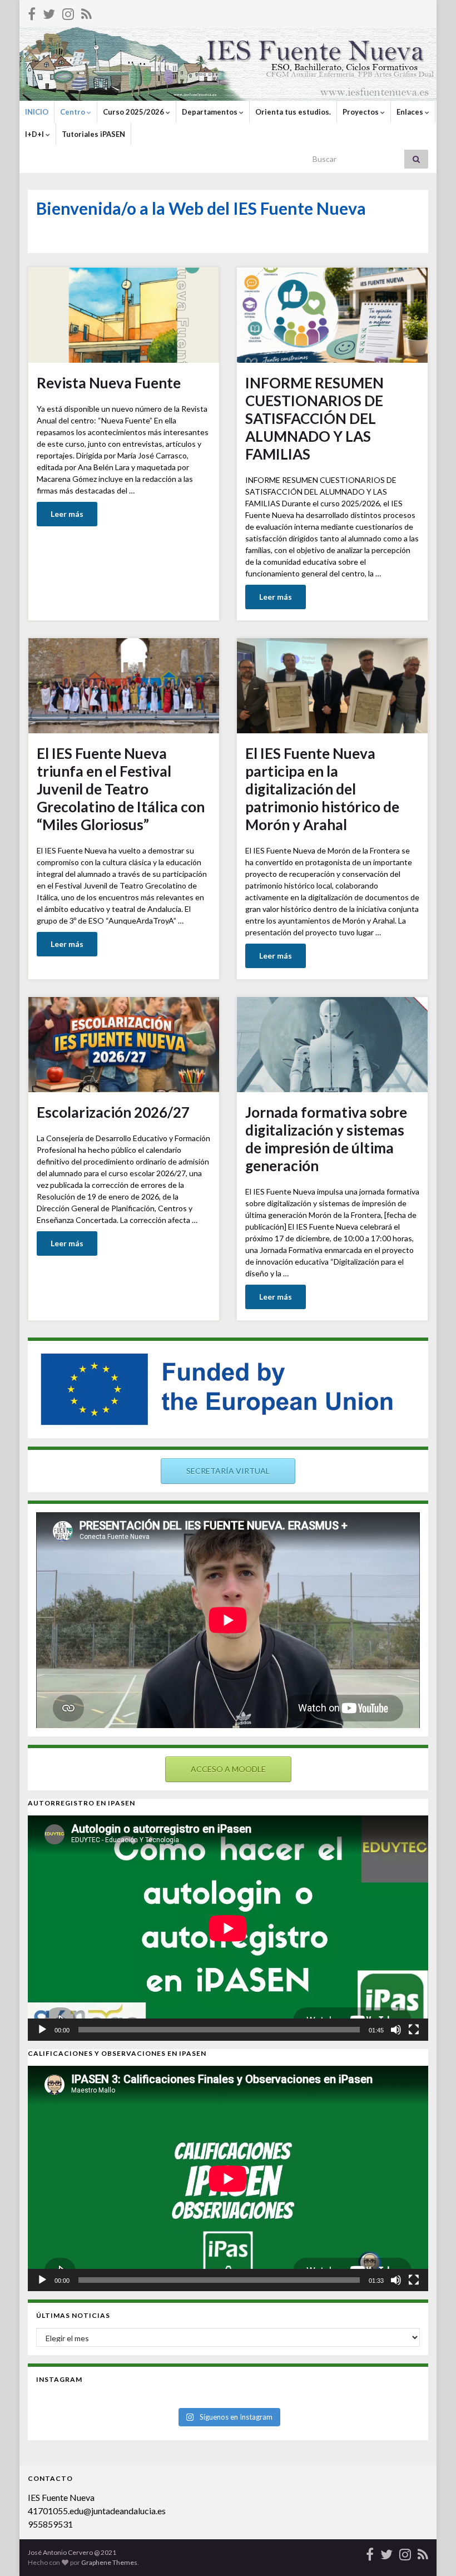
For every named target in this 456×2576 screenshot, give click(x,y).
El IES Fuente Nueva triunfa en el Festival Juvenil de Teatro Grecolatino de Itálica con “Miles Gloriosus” (121, 789)
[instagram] (68, 12)
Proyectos (361, 112)
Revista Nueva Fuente (109, 383)
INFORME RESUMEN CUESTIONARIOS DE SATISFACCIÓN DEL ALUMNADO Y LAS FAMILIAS (314, 418)
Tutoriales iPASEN (93, 134)
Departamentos (210, 112)
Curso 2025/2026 (134, 112)
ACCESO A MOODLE (228, 1769)
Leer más (67, 514)
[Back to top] (431, 2551)
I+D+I (35, 134)
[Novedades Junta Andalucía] (86, 12)
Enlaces (411, 112)
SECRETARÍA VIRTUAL (228, 1471)
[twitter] (49, 12)
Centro (73, 112)
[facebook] (32, 12)
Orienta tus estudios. (293, 112)
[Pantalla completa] (414, 2030)
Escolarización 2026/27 (113, 1112)
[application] (228, 1928)
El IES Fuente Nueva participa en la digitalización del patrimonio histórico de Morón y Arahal (322, 789)
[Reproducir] (42, 2030)
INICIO (37, 112)
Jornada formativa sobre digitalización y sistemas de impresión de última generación (326, 1139)
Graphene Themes (109, 2562)
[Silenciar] (396, 2030)
